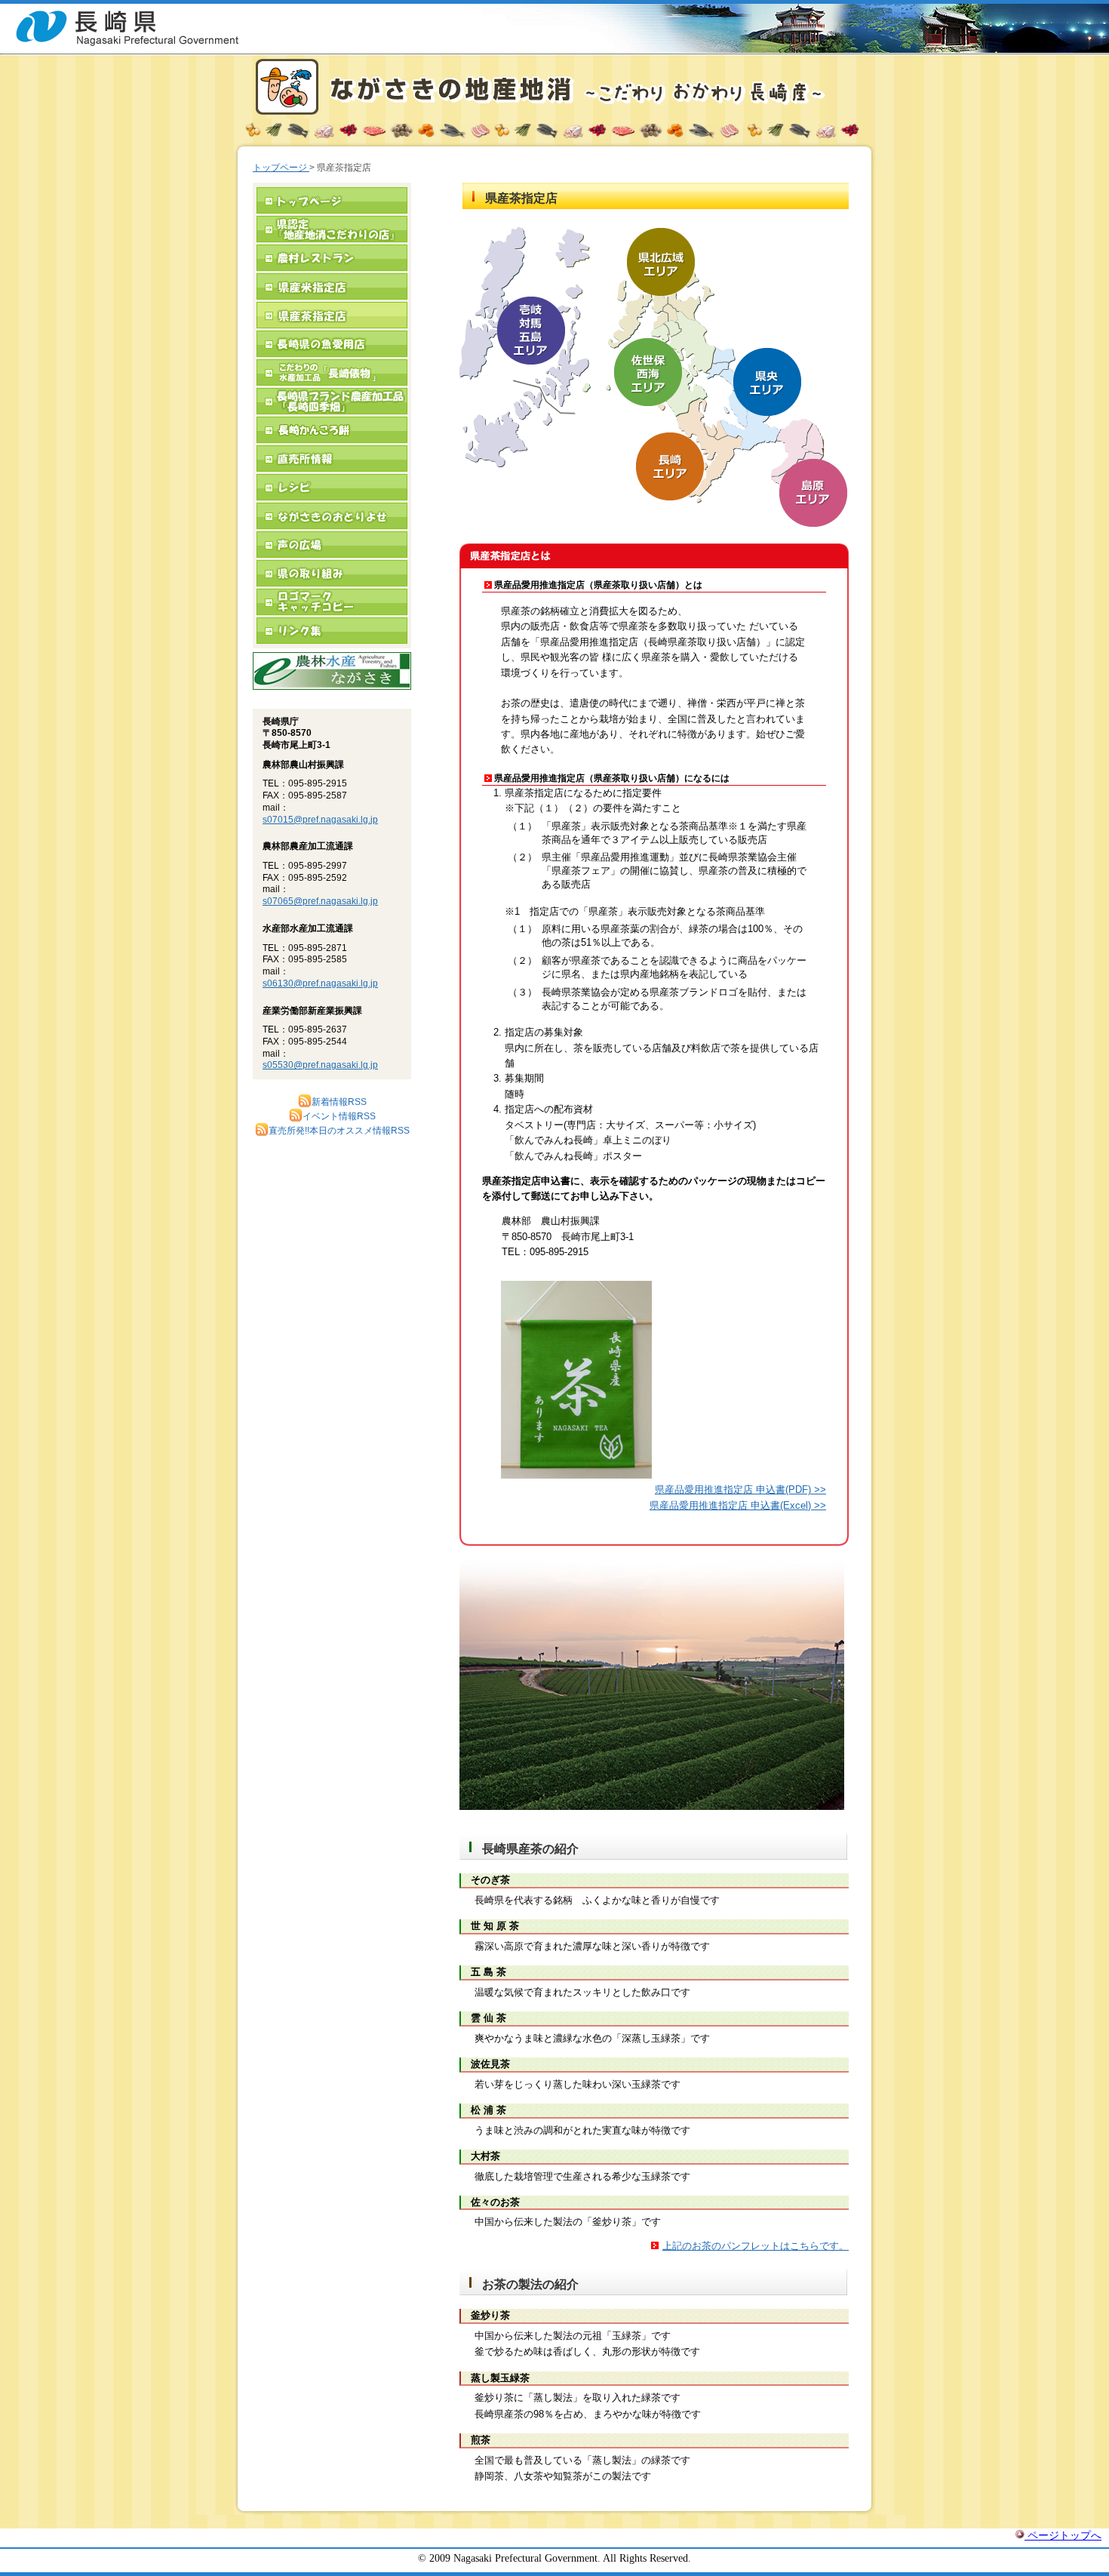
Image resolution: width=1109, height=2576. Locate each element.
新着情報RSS (339, 1102)
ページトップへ (1063, 2535)
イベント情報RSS (339, 1116)
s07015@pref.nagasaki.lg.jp (320, 820)
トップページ (281, 168)
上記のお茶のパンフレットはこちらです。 (756, 2246)
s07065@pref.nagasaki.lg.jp (320, 901)
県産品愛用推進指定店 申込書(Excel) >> (738, 1505)
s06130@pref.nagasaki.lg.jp (320, 983)
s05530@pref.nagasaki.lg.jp (320, 1065)
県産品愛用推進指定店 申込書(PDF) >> (740, 1490)
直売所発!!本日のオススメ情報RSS (339, 1131)
